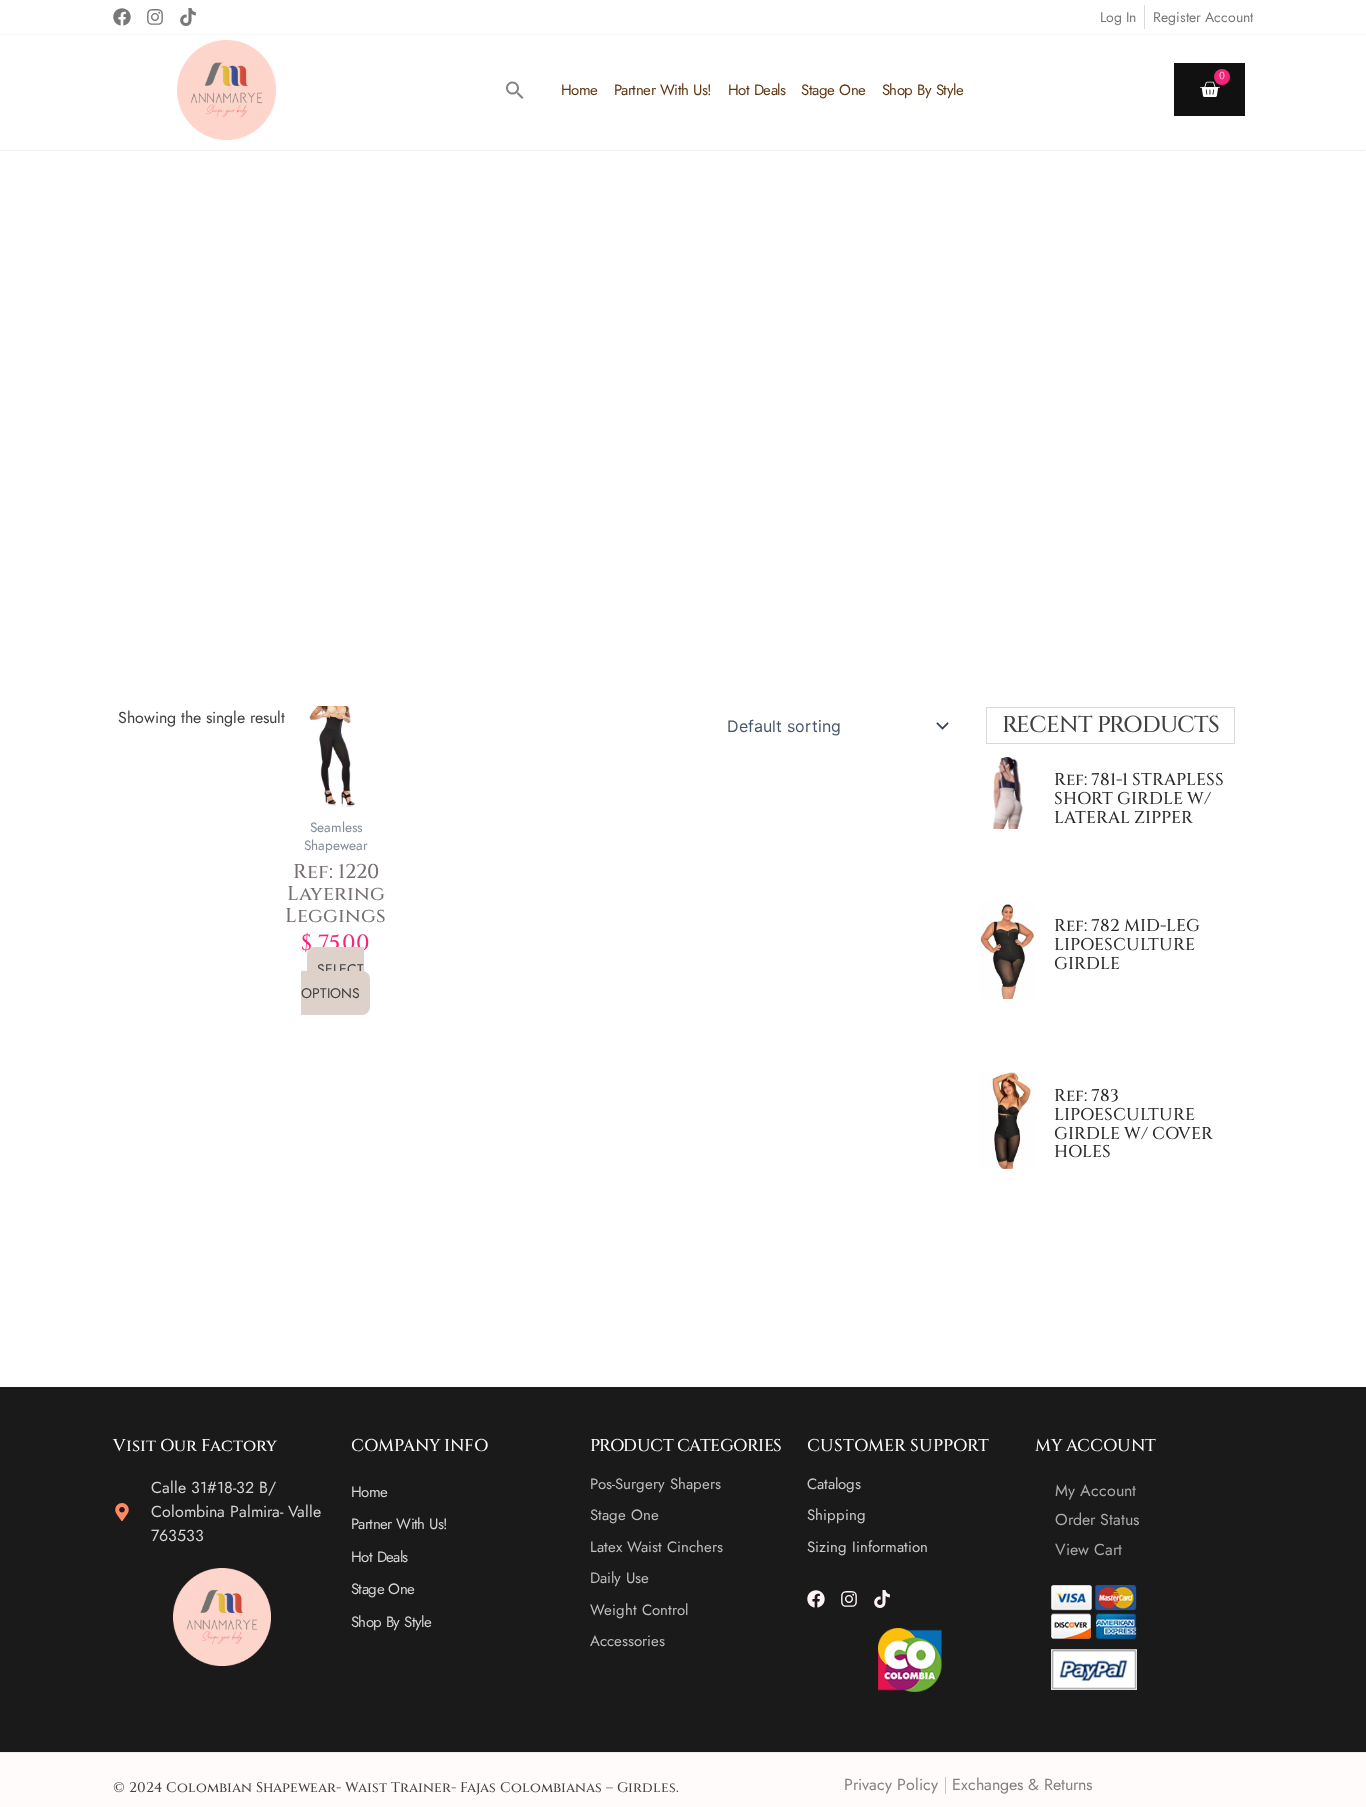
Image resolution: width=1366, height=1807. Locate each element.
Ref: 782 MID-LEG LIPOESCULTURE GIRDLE (1127, 944)
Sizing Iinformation (867, 1547)
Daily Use (619, 1578)
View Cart (1088, 1549)
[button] (515, 90)
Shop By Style (923, 90)
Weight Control (639, 1610)
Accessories (627, 1641)
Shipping (836, 1515)
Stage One (833, 90)
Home (579, 90)
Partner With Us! (663, 90)
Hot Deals (757, 90)
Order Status (1097, 1519)
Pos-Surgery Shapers (655, 1484)
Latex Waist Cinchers (656, 1547)
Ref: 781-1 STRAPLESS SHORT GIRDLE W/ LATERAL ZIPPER (1139, 798)
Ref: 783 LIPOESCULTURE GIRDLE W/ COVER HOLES (1133, 1123)
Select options (332, 981)
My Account (1095, 1490)
